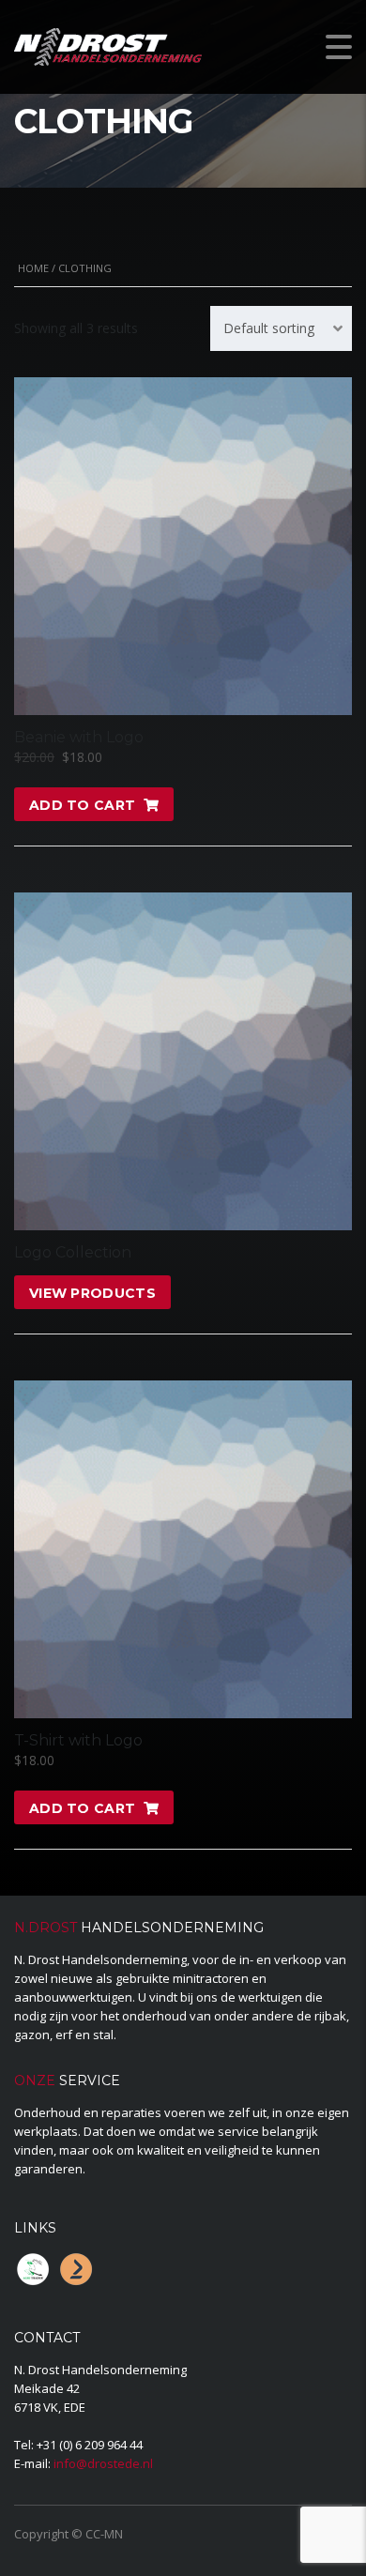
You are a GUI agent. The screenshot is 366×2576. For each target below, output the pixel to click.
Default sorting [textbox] (269, 328)
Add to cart (82, 805)
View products (92, 1293)
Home (33, 268)
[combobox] (281, 328)
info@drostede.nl (103, 2463)
